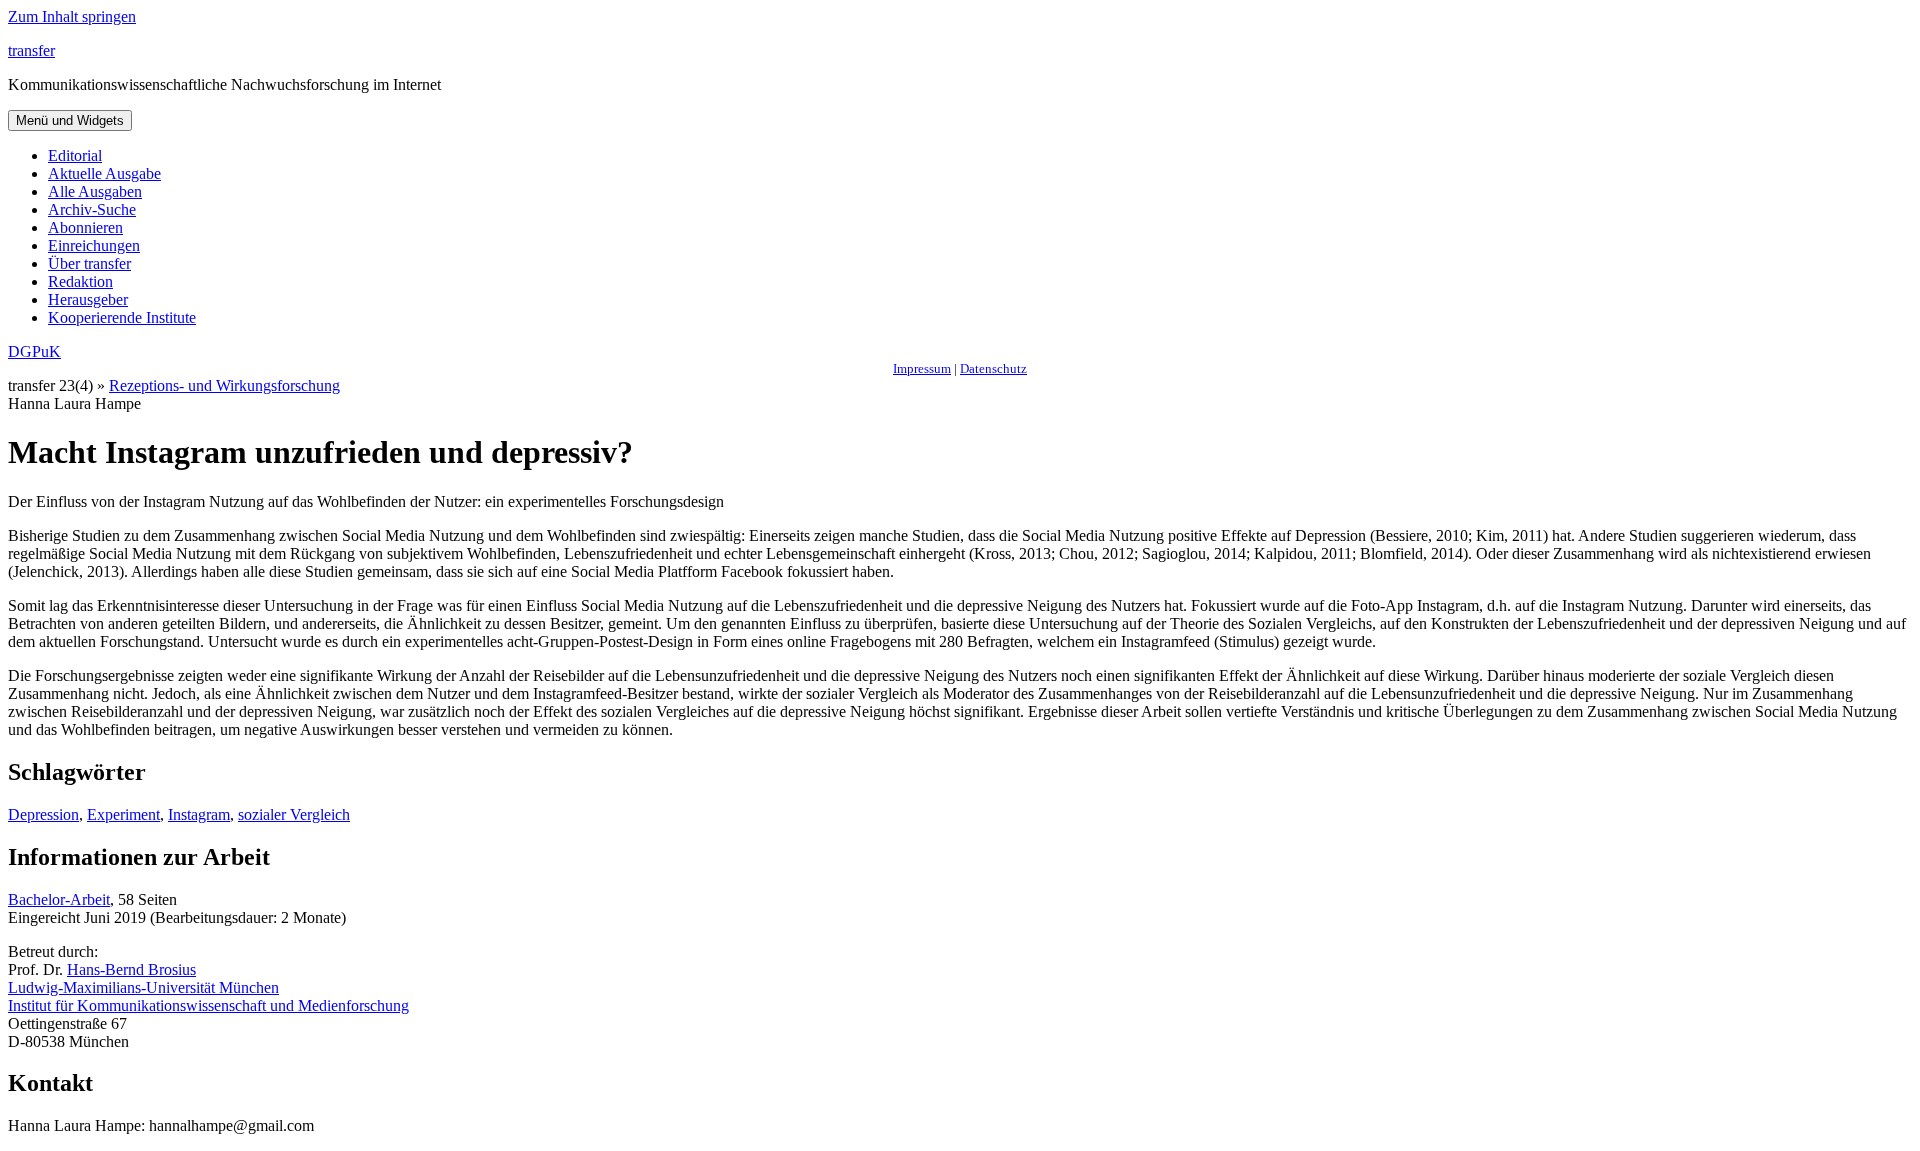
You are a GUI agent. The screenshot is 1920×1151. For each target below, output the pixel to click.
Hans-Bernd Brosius (131, 969)
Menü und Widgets (70, 120)
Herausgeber (88, 299)
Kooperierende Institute (122, 317)
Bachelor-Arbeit (59, 899)
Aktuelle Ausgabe (104, 173)
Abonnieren (85, 227)
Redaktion (80, 281)
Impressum (922, 368)
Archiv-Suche (92, 209)
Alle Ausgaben (95, 191)
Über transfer (89, 263)
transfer (31, 50)
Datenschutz (993, 368)
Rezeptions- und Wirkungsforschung (224, 385)
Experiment (123, 814)
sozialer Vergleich (294, 814)
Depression (43, 814)
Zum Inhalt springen (72, 16)
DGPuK (34, 351)
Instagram (199, 814)
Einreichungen (94, 245)
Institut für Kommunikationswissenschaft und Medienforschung (208, 1005)
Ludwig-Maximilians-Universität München (143, 987)
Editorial (75, 155)
